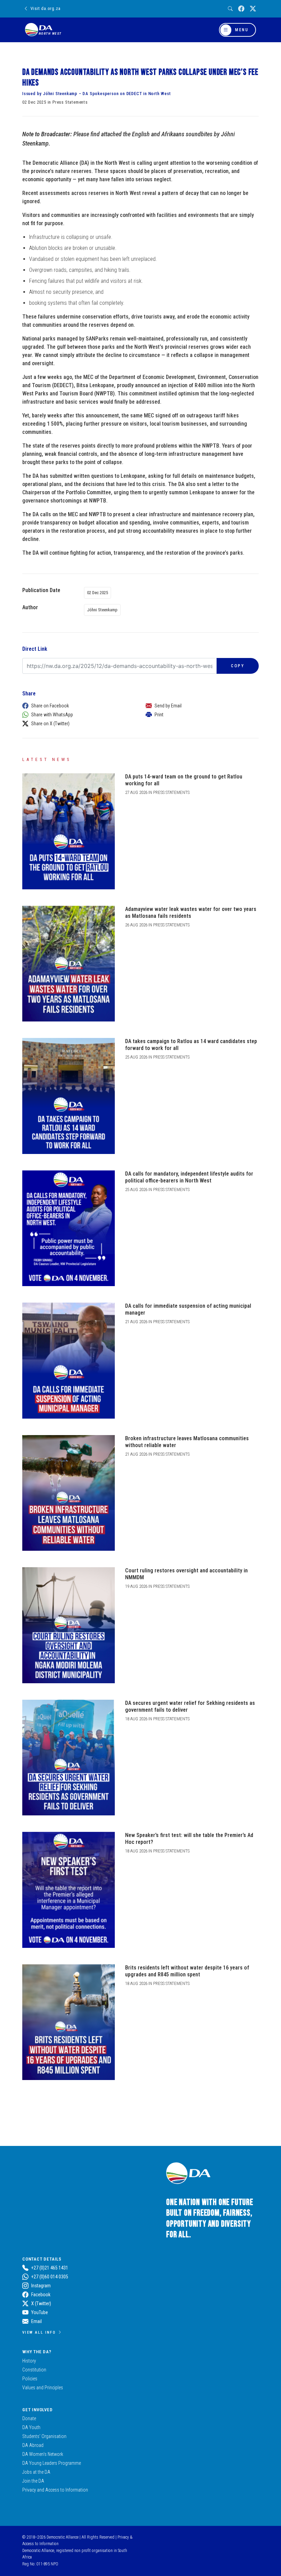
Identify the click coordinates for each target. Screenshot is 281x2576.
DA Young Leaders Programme (52, 2463)
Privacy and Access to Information (55, 2490)
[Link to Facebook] (241, 9)
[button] (77, 706)
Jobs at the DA (36, 2472)
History (29, 2361)
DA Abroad (33, 2445)
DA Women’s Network (43, 2454)
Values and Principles (43, 2388)
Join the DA (33, 2481)
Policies (30, 2379)
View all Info (39, 2332)
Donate (29, 2418)
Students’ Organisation (44, 2436)
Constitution (34, 2370)
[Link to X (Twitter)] (253, 9)
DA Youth (31, 2427)
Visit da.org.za (45, 8)
